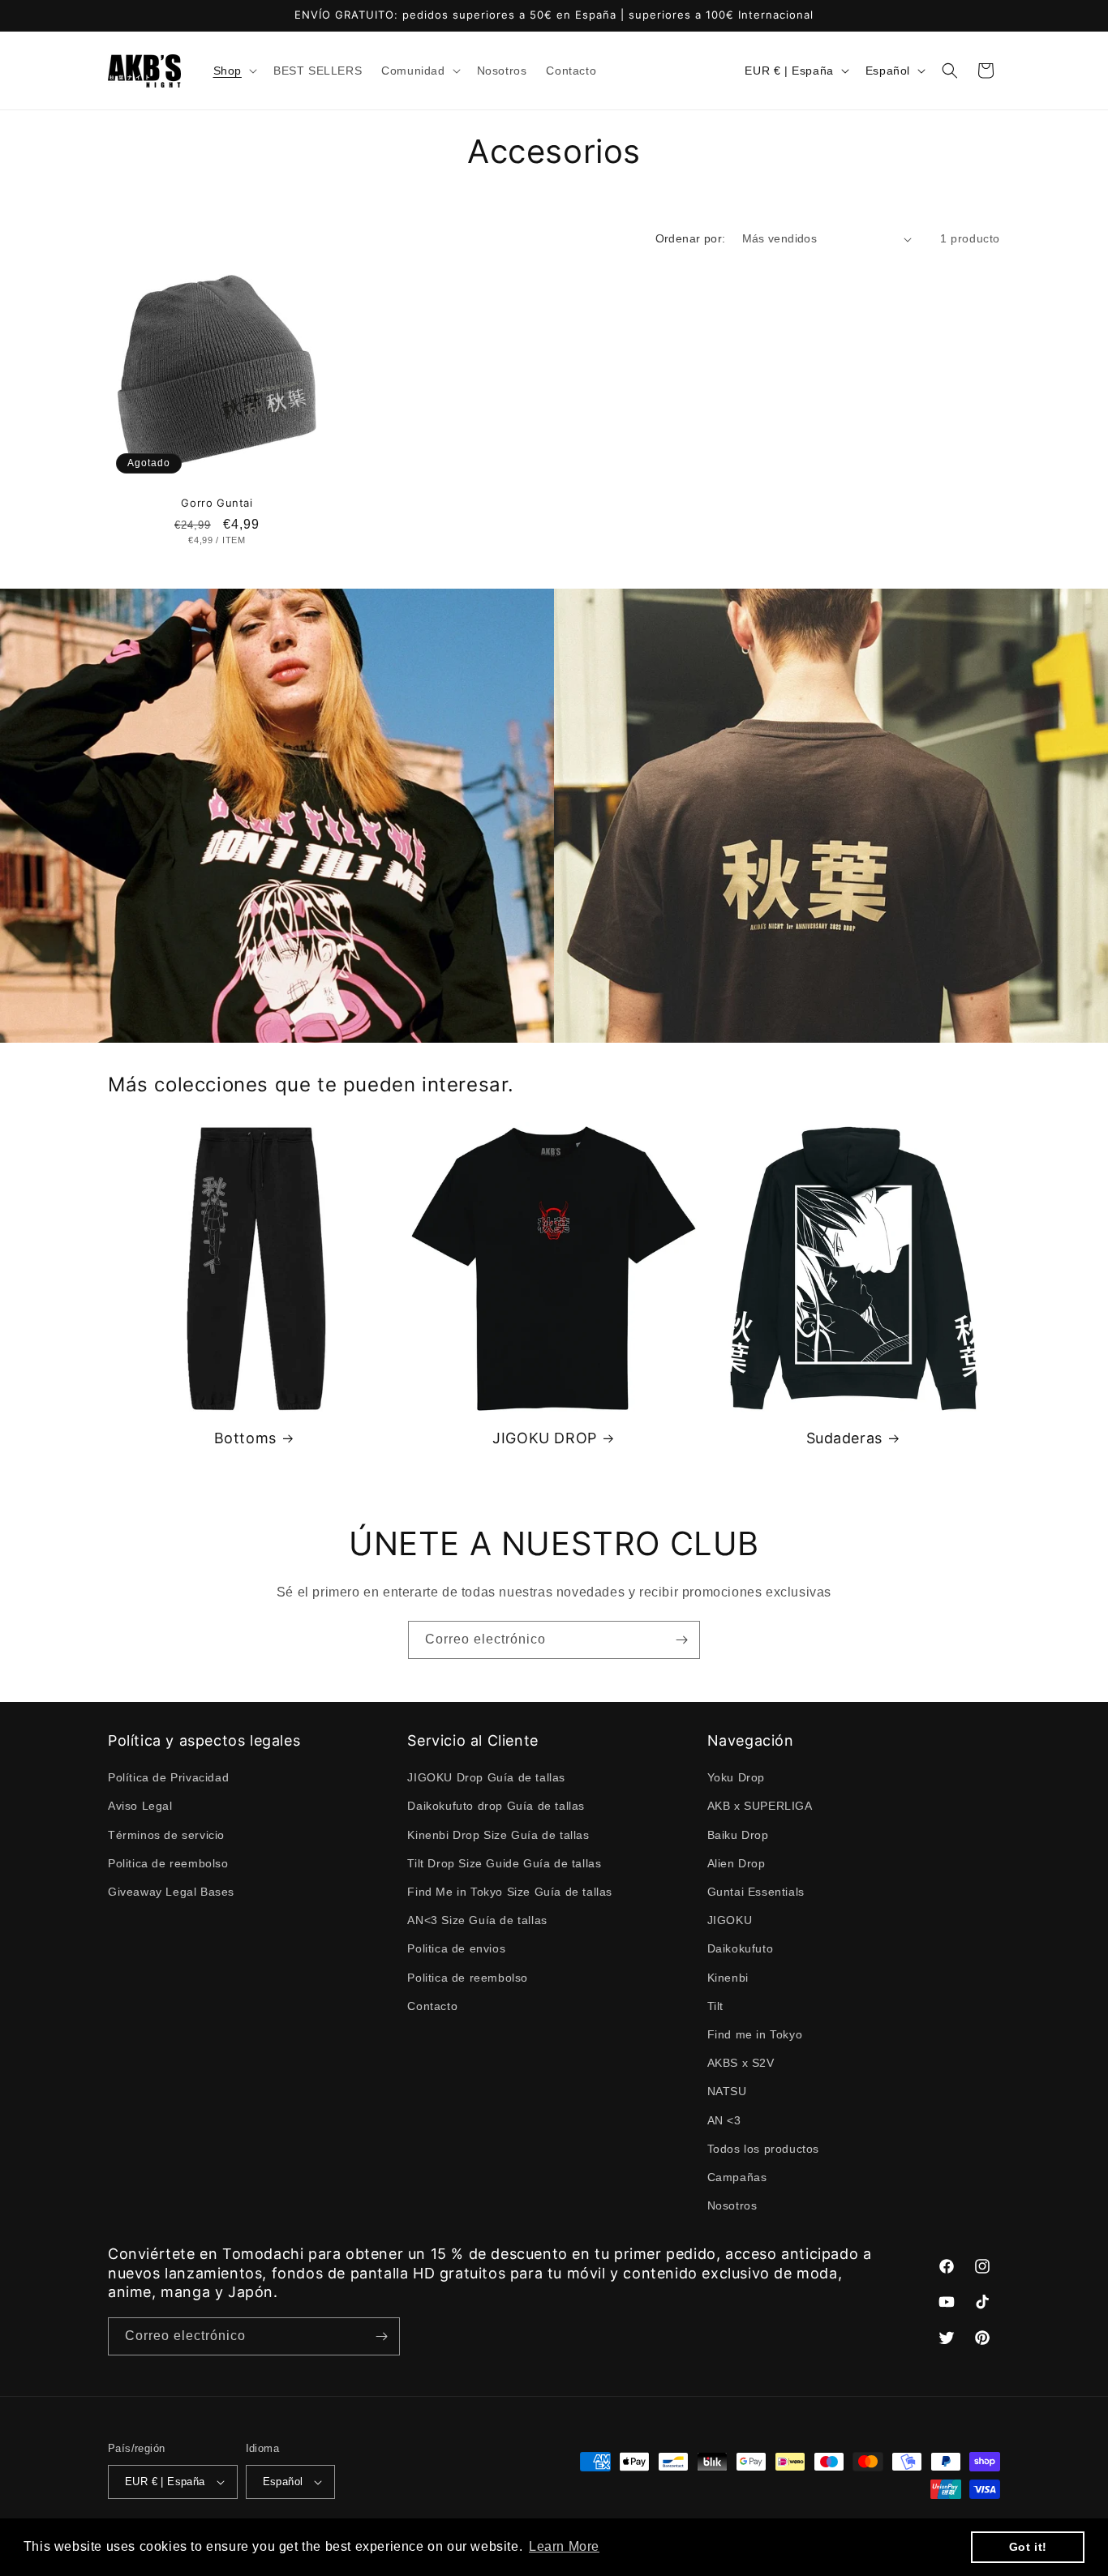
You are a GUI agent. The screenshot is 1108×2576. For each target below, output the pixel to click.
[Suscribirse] (681, 1640)
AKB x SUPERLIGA (760, 1806)
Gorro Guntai (217, 503)
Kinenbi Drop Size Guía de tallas (498, 1834)
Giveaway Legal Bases (171, 1892)
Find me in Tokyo (755, 2034)
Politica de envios (456, 1948)
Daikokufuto (741, 1948)
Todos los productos (763, 2148)
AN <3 (724, 2120)
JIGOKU (730, 1920)
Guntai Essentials (756, 1892)
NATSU (727, 2091)
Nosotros (732, 2205)
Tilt (715, 2005)
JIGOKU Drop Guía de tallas (486, 1777)
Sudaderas (844, 1438)
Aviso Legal (140, 1806)
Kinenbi (728, 1977)
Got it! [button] (1028, 2547)
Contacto (432, 2005)
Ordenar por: (691, 238)
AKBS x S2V (741, 2063)
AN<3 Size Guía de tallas (477, 1920)
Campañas (737, 2177)
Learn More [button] (564, 2546)
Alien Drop (737, 1863)
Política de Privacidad (168, 1777)
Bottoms (245, 1438)
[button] (234, 71)
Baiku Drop (738, 1834)
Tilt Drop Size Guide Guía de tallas (504, 1863)
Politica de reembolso (168, 1863)
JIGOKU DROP (545, 1438)
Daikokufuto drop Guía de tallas (496, 1806)
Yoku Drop (736, 1777)
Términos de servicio (166, 1834)
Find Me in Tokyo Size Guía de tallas (510, 1892)
